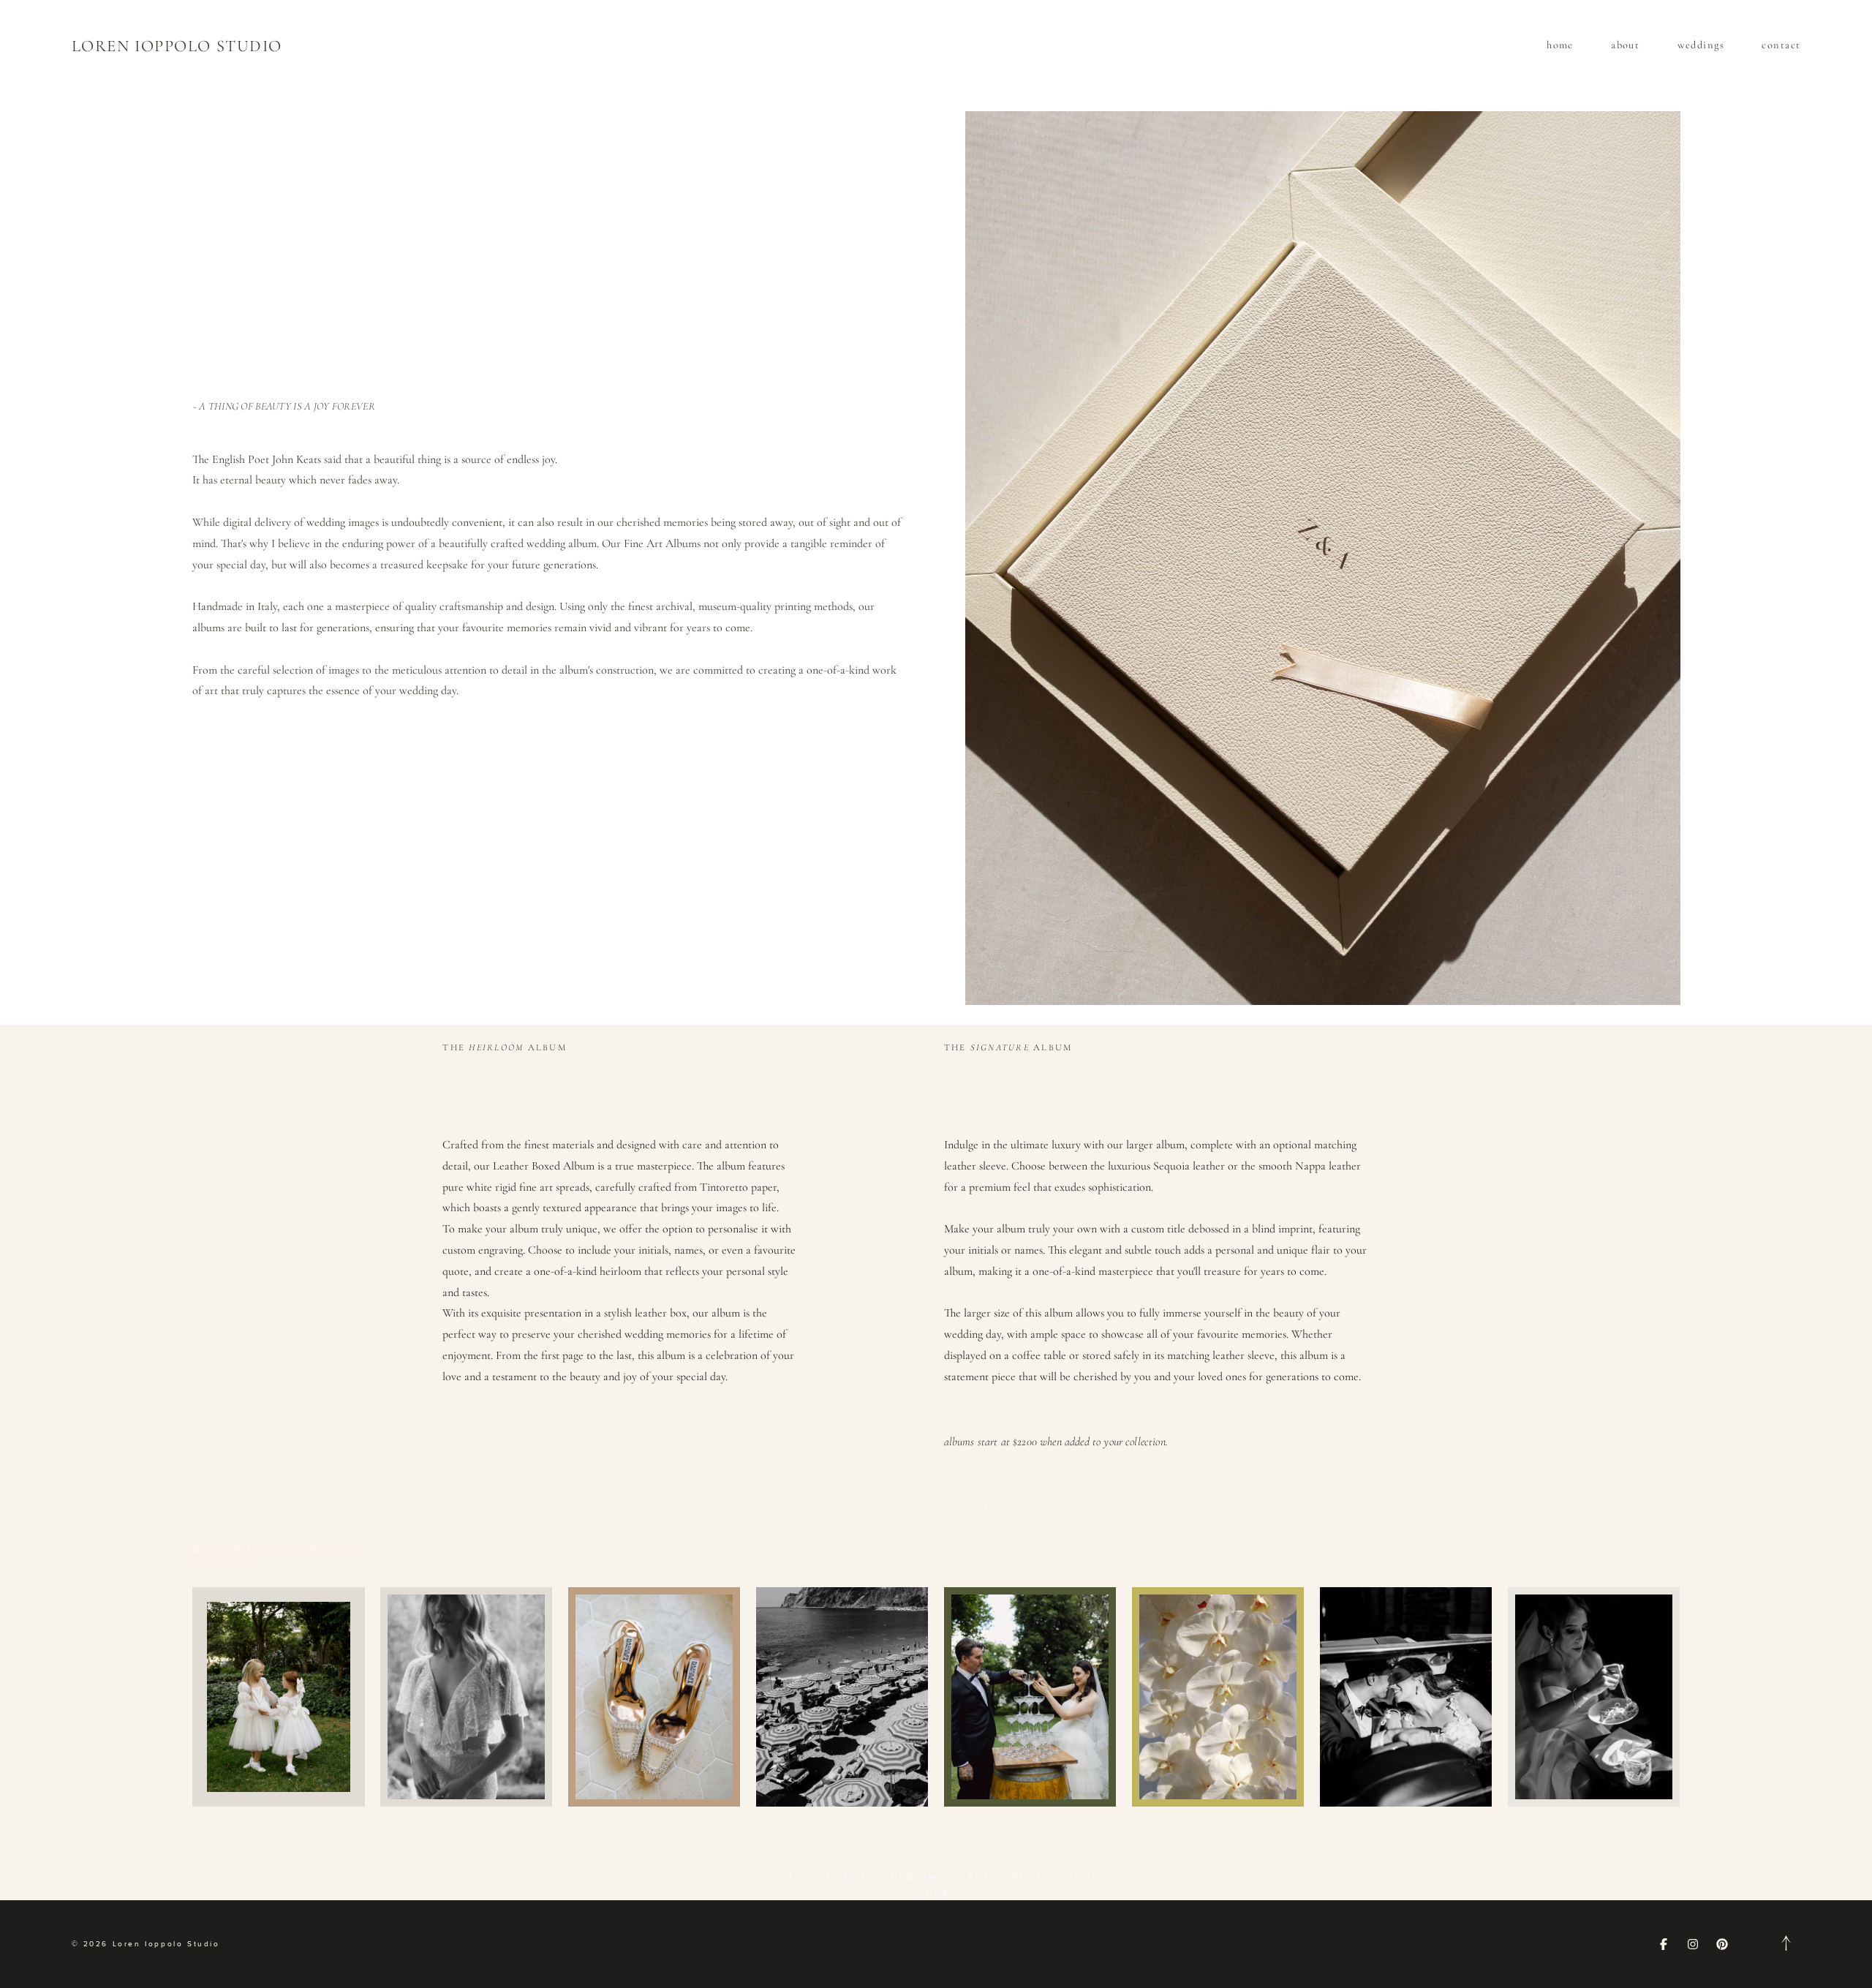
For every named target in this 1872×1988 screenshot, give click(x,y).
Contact (1781, 45)
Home (1560, 45)
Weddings (1701, 45)
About (1625, 45)
